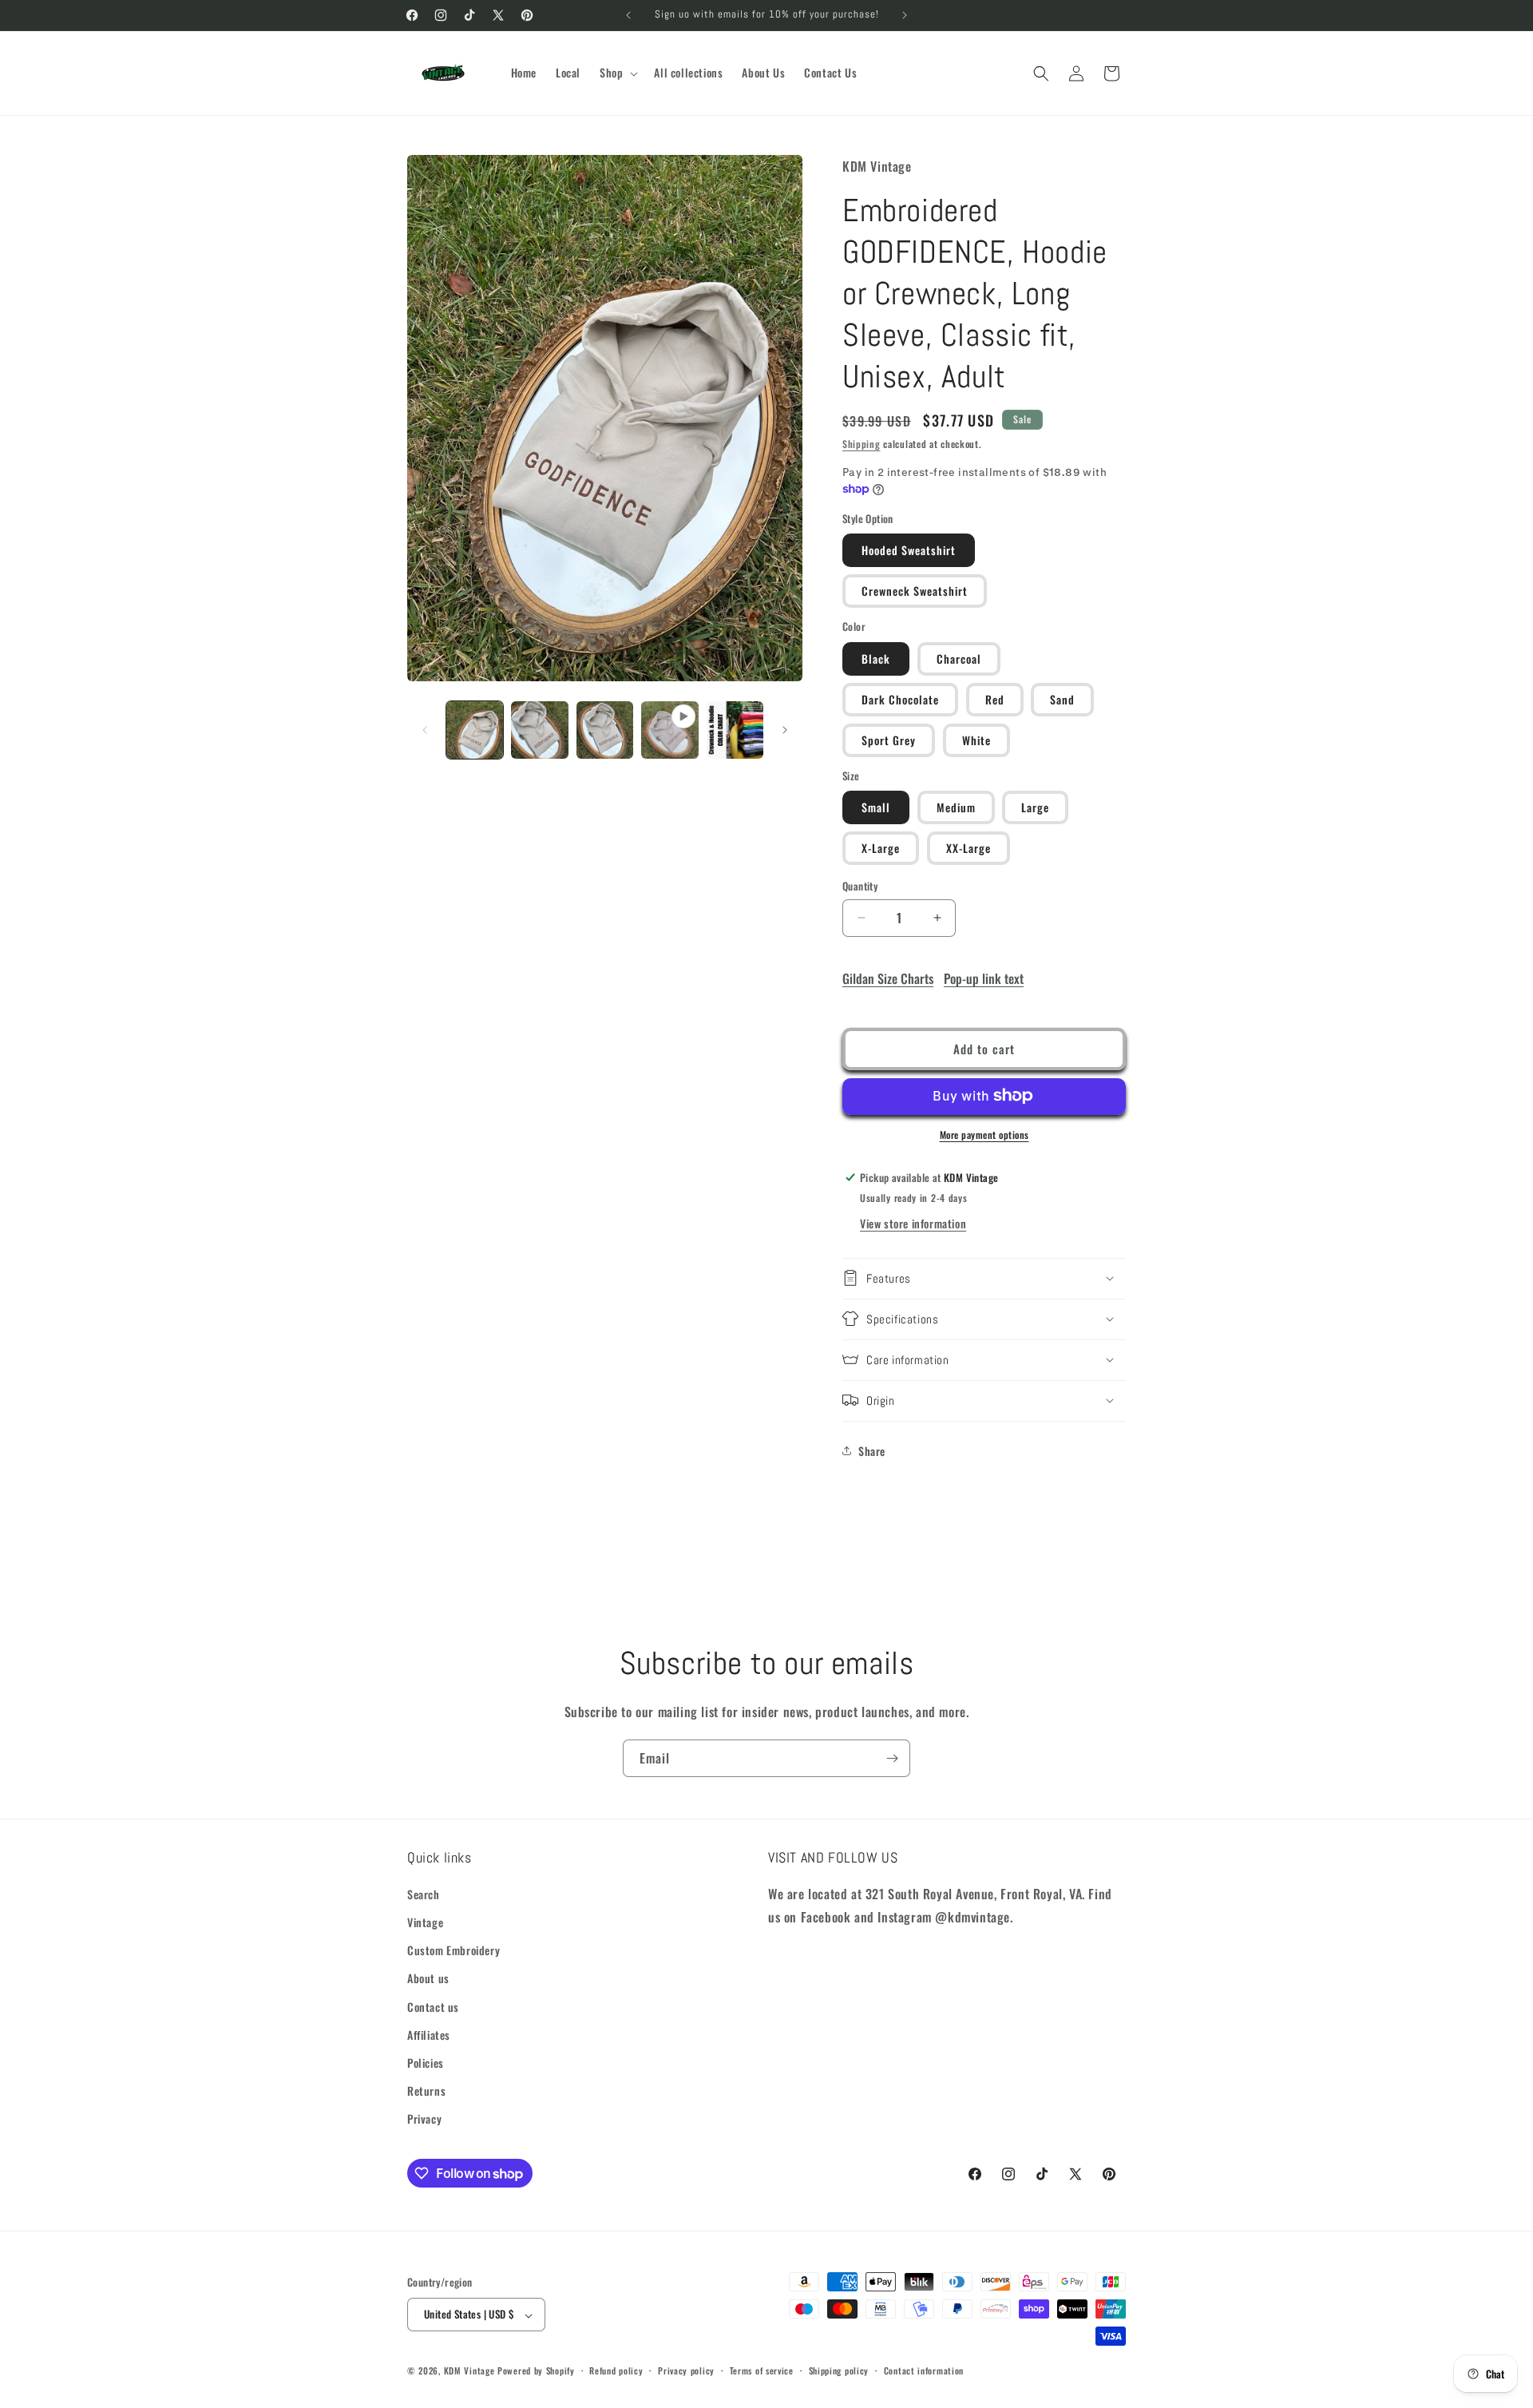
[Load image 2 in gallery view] (539, 730)
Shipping (862, 443)
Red (995, 698)
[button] (617, 73)
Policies (426, 2063)
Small (876, 807)
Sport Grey (889, 739)
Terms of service (762, 2370)
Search (424, 1894)
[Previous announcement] (628, 15)
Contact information (924, 2370)
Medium (956, 807)
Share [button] (872, 1451)
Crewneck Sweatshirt (915, 591)
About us (428, 1979)
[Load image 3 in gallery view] (605, 730)
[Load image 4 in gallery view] (735, 730)
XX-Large (969, 848)
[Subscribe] (892, 1758)
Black (876, 658)
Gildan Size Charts (888, 978)
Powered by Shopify (536, 2371)
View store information (913, 1222)
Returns (426, 2091)
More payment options (984, 1134)
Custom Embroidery (454, 1951)
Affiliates (429, 2035)
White (976, 739)
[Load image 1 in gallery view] (475, 730)
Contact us (433, 2007)
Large (1035, 807)
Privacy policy (686, 2370)
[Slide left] (425, 730)
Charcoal (959, 658)
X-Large (881, 848)
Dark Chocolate (900, 698)
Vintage (425, 1923)
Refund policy (616, 2370)
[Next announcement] (905, 15)
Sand (1062, 698)
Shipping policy (839, 2370)
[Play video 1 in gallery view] (669, 730)
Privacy (424, 2119)
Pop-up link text (984, 978)
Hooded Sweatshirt (909, 550)
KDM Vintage (469, 2371)
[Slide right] (785, 730)
